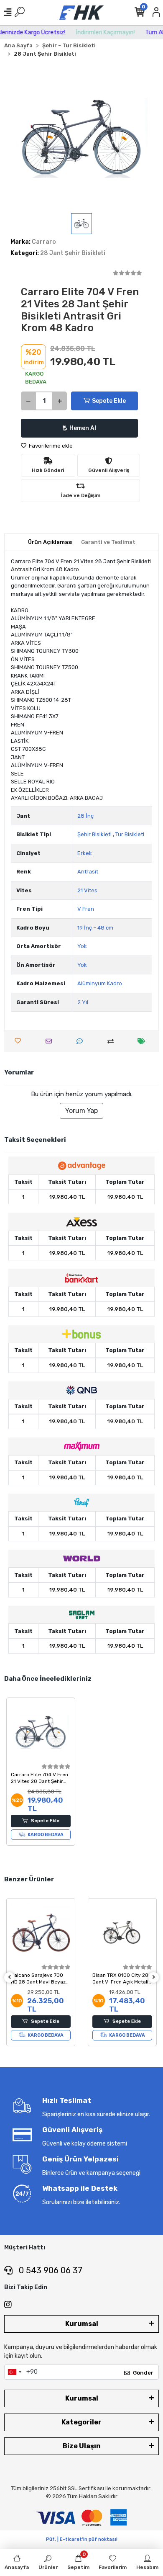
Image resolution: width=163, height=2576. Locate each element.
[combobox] (14, 2372)
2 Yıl (83, 1002)
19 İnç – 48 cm (95, 928)
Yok (82, 946)
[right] (154, 1977)
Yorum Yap (81, 1111)
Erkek (85, 853)
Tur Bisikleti (130, 834)
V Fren (86, 909)
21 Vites (87, 890)
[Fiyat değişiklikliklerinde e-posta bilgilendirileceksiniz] (144, 1041)
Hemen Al (83, 428)
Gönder (143, 2373)
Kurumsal (82, 2324)
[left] (10, 1977)
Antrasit (88, 872)
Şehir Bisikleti (94, 834)
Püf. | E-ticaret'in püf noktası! (82, 2539)
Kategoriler (81, 2422)
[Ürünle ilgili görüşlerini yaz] (82, 1041)
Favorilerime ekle (50, 446)
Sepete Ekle (109, 401)
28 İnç (85, 816)
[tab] (50, 542)
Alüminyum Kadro (100, 983)
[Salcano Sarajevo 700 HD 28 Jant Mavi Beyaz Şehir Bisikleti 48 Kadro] (41, 1933)
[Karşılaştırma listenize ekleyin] (113, 1041)
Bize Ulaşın (82, 2446)
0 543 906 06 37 (50, 2270)
